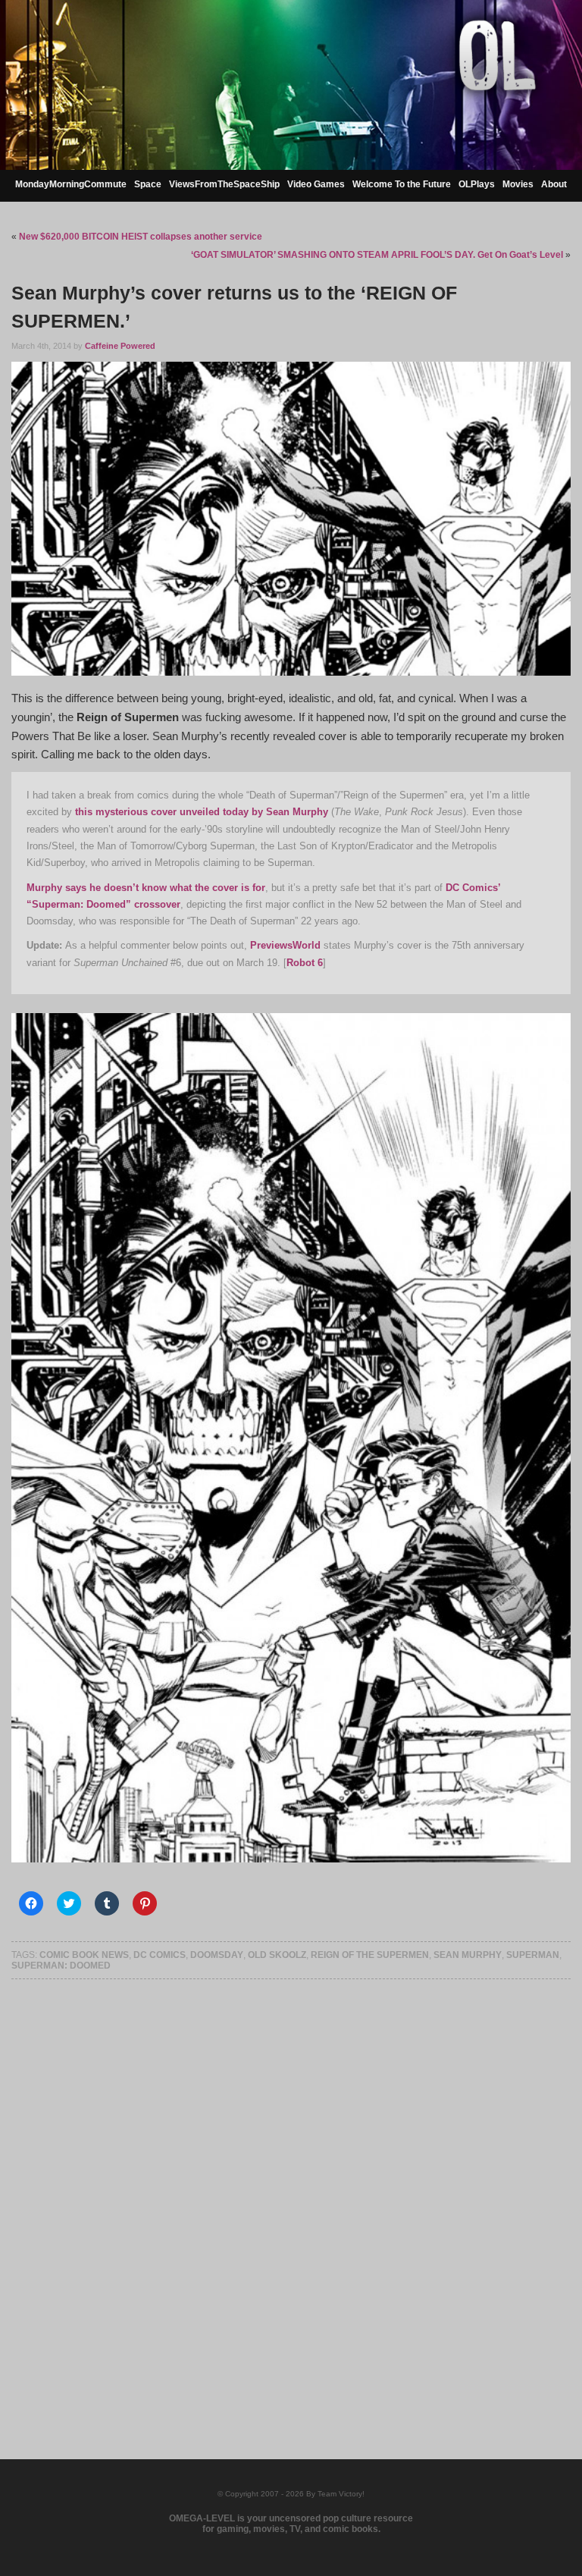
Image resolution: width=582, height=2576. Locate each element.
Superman (533, 1955)
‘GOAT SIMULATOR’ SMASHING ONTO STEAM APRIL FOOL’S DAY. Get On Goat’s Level (377, 255)
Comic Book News (84, 1955)
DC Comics (160, 1955)
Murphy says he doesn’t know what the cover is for (146, 888)
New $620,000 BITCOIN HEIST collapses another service (141, 237)
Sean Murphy (468, 1955)
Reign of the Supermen (370, 1955)
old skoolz (277, 1955)
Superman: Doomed (61, 1966)
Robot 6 (305, 963)
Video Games (316, 184)
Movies (518, 184)
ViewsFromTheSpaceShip (224, 184)
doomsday (217, 1955)
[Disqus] (291, 2200)
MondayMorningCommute (71, 184)
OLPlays (477, 184)
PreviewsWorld (285, 945)
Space (148, 184)
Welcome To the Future (402, 184)
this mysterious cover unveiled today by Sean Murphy (202, 812)
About (554, 184)
